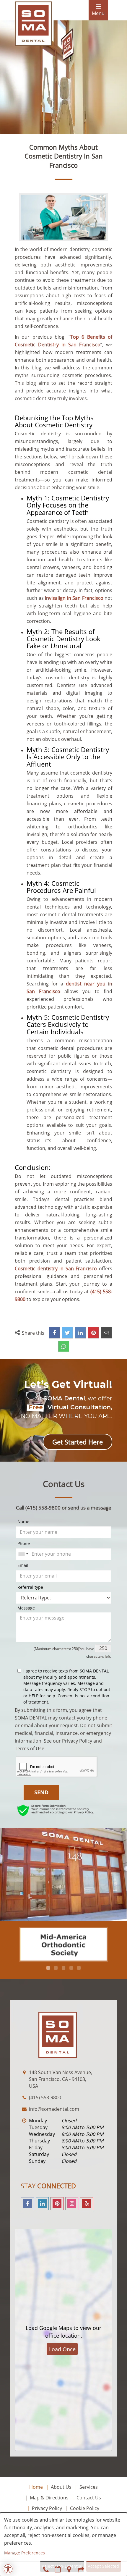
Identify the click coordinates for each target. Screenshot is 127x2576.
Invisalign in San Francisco (74, 598)
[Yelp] (87, 2204)
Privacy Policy (77, 1741)
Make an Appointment (58, 2569)
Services (89, 2487)
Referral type (30, 1587)
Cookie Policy (85, 2508)
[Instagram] (72, 2204)
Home (36, 2487)
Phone (24, 1543)
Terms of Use (30, 1748)
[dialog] (63, 2544)
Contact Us (89, 2498)
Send (41, 1792)
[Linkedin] (42, 2204)
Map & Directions (49, 2498)
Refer (81, 2569)
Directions (69, 2569)
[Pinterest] (57, 2204)
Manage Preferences (25, 2553)
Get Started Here (78, 1442)
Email (23, 1565)
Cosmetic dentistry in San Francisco (56, 1268)
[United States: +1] (23, 1554)
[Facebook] (27, 2204)
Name (23, 1521)
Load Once (62, 2349)
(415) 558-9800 (46, 2569)
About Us (61, 2487)
